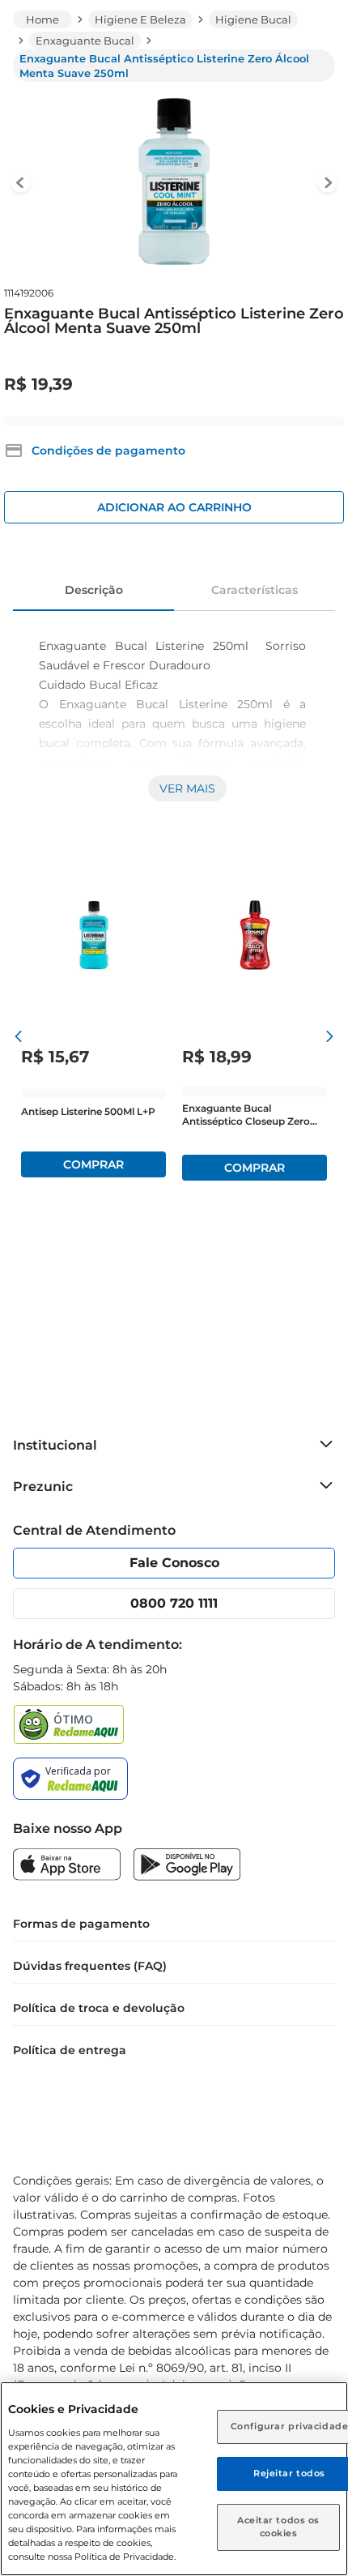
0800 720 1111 (174, 1603)
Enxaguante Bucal (85, 41)
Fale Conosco (174, 1563)
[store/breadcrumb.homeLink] (42, 19)
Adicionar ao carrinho (174, 507)
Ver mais (187, 788)
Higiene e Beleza (140, 19)
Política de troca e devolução (99, 2008)
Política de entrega (70, 2050)
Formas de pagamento (81, 1924)
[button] (95, 451)
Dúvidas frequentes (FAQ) (90, 1966)
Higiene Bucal (253, 19)
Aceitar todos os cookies (278, 2527)
